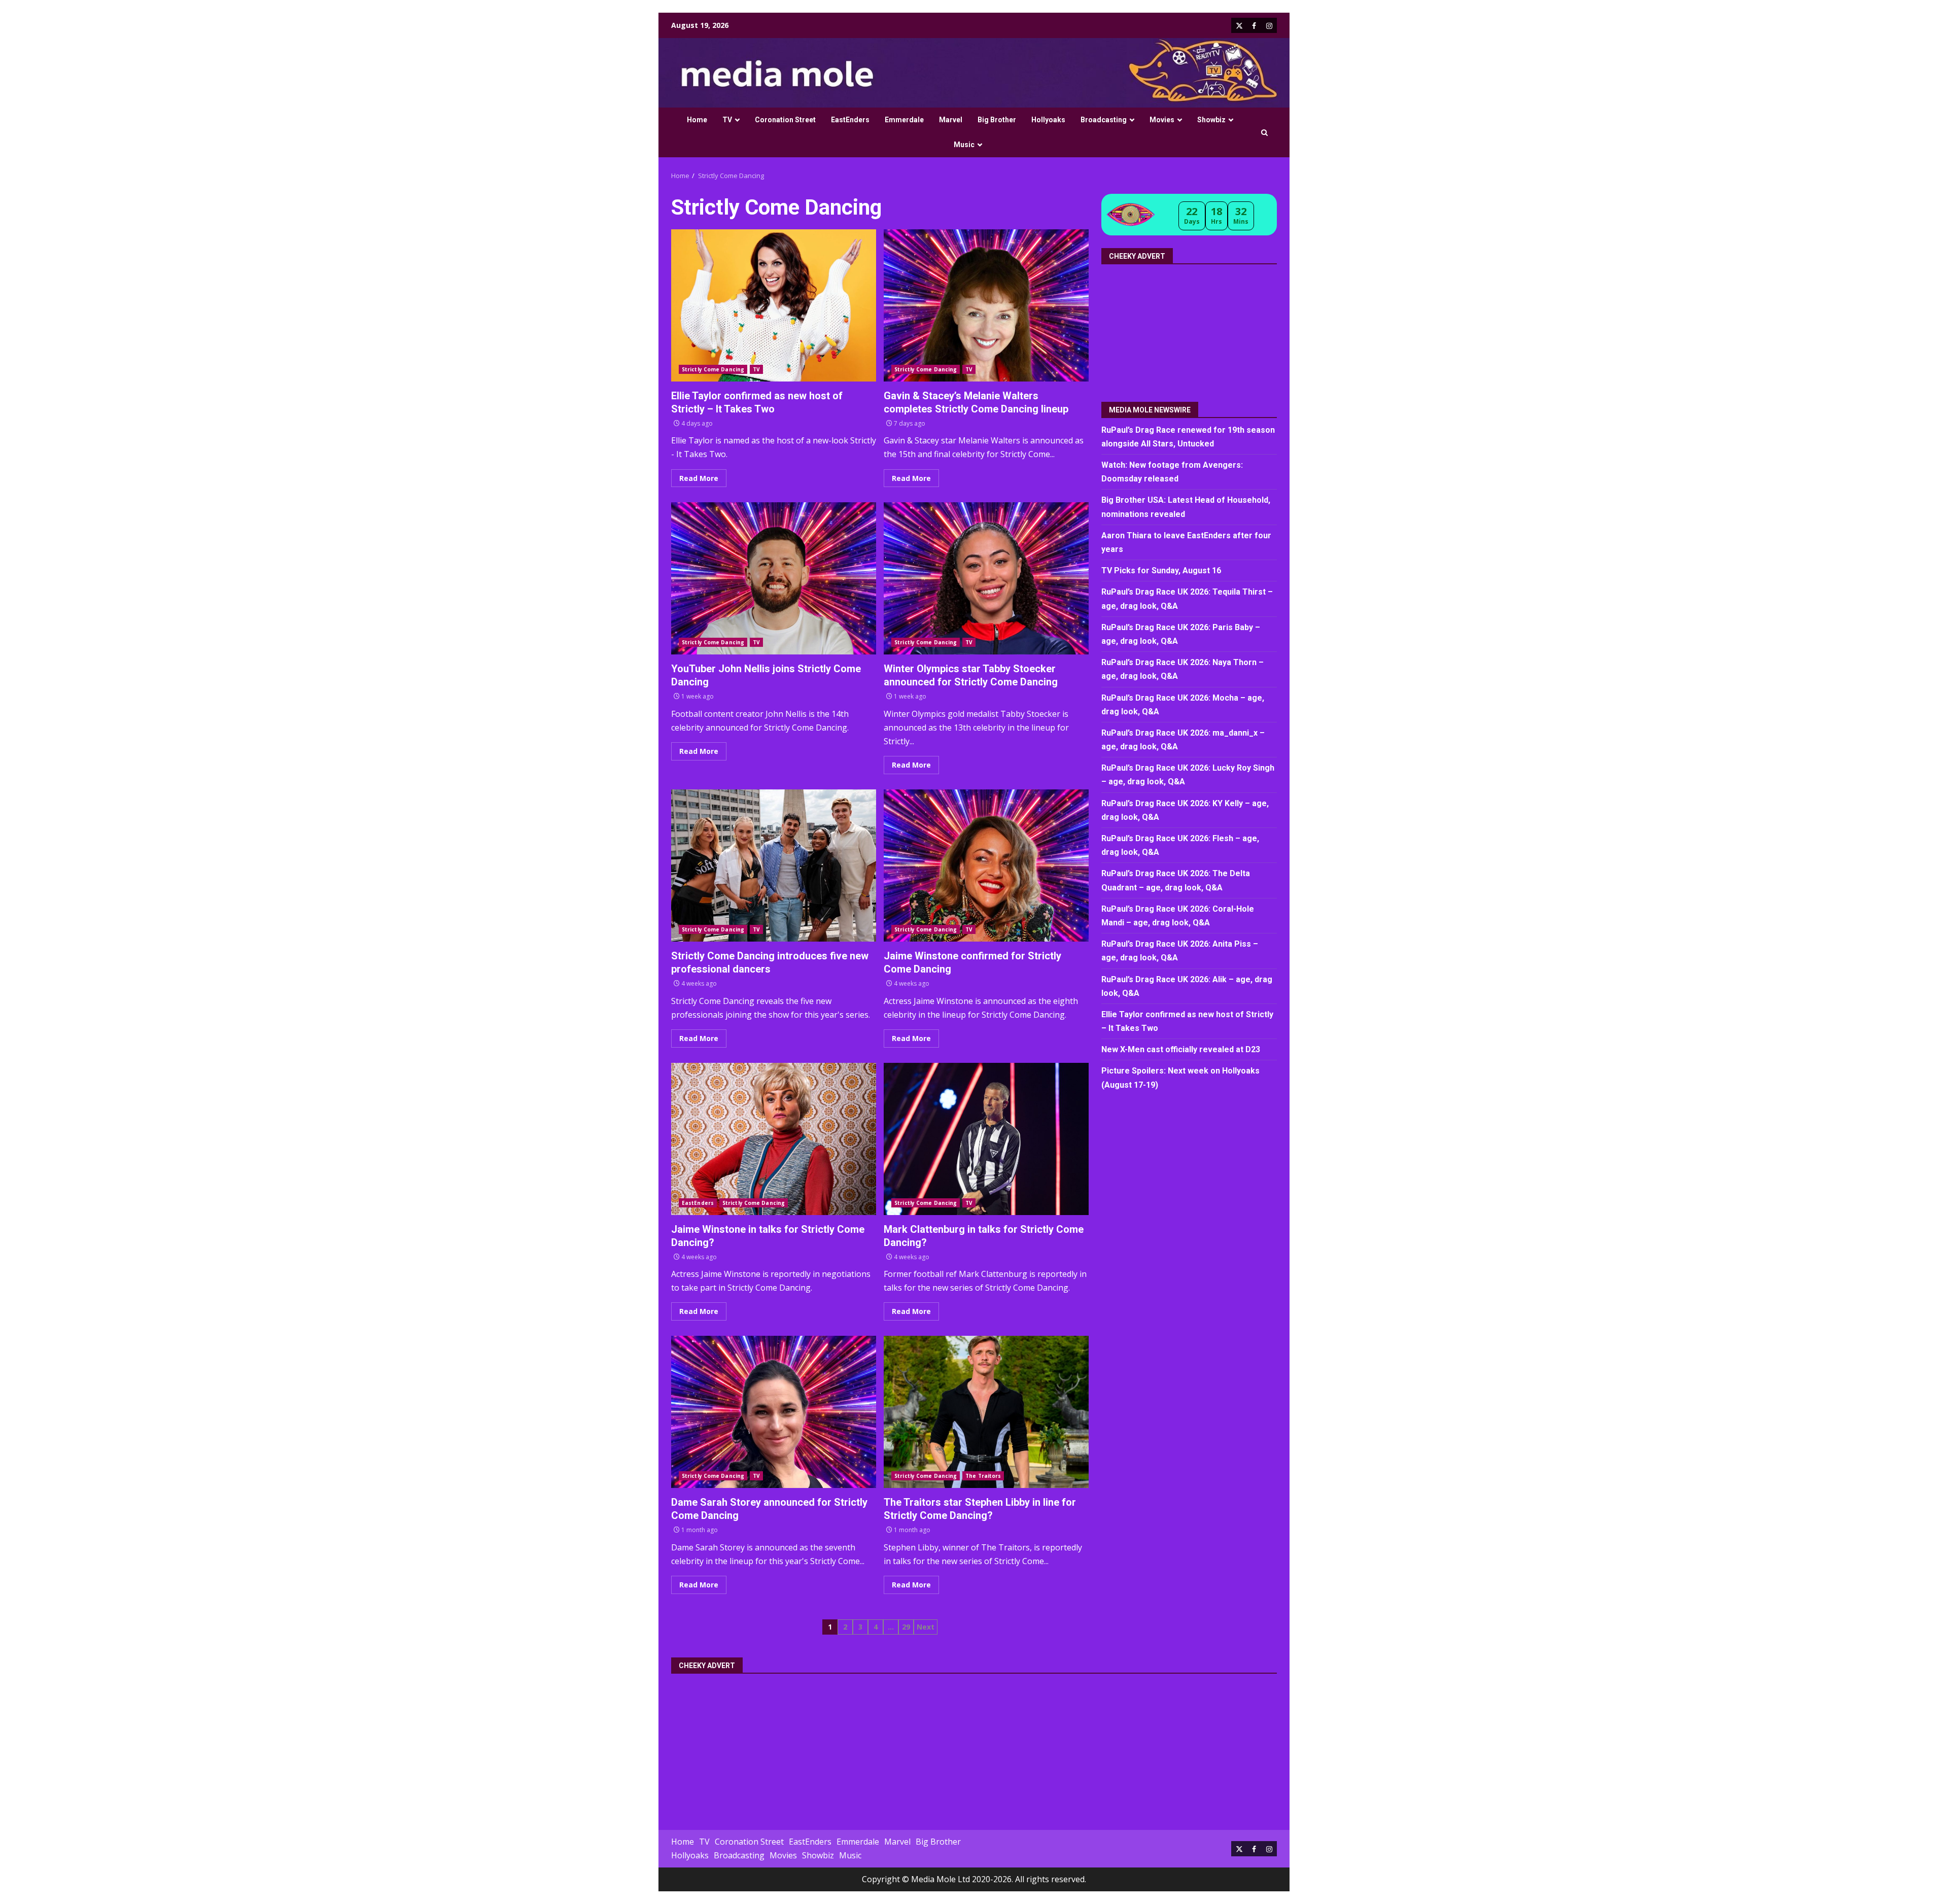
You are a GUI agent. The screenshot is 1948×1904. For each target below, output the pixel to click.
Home (697, 120)
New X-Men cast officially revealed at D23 (1181, 1050)
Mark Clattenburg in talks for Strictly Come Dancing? (986, 1139)
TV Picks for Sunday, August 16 (1161, 571)
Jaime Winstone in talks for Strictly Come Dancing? (774, 1139)
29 (906, 1627)
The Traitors (983, 1476)
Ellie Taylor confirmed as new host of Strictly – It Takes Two (774, 305)
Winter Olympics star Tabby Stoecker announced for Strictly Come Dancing (986, 578)
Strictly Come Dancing (713, 369)
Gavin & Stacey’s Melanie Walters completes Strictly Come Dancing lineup (986, 305)
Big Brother (997, 120)
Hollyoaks (1048, 120)
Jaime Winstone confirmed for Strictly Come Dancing (986, 866)
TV (727, 120)
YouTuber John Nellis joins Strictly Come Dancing (774, 578)
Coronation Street (785, 120)
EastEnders (850, 120)
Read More (699, 478)
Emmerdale (904, 120)
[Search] (1264, 133)
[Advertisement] (1190, 329)
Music (964, 145)
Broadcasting (1104, 120)
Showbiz (1211, 120)
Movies (1162, 120)
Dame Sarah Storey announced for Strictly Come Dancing (774, 1412)
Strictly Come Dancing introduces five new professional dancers (774, 866)
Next (926, 1627)
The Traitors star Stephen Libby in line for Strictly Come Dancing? (986, 1412)
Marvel (951, 120)
